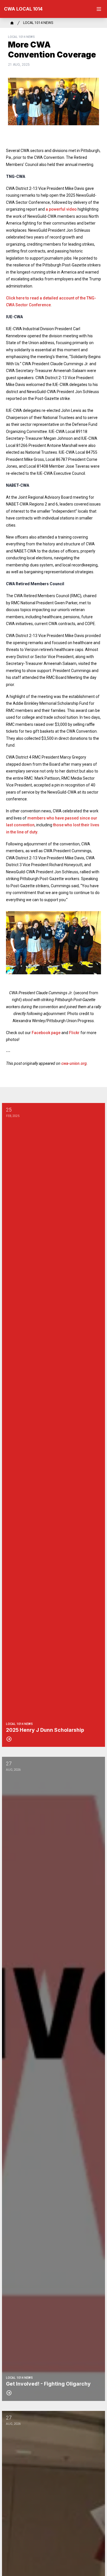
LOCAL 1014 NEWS (38, 23)
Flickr (74, 1033)
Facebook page (46, 1033)
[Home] (12, 23)
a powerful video (61, 209)
